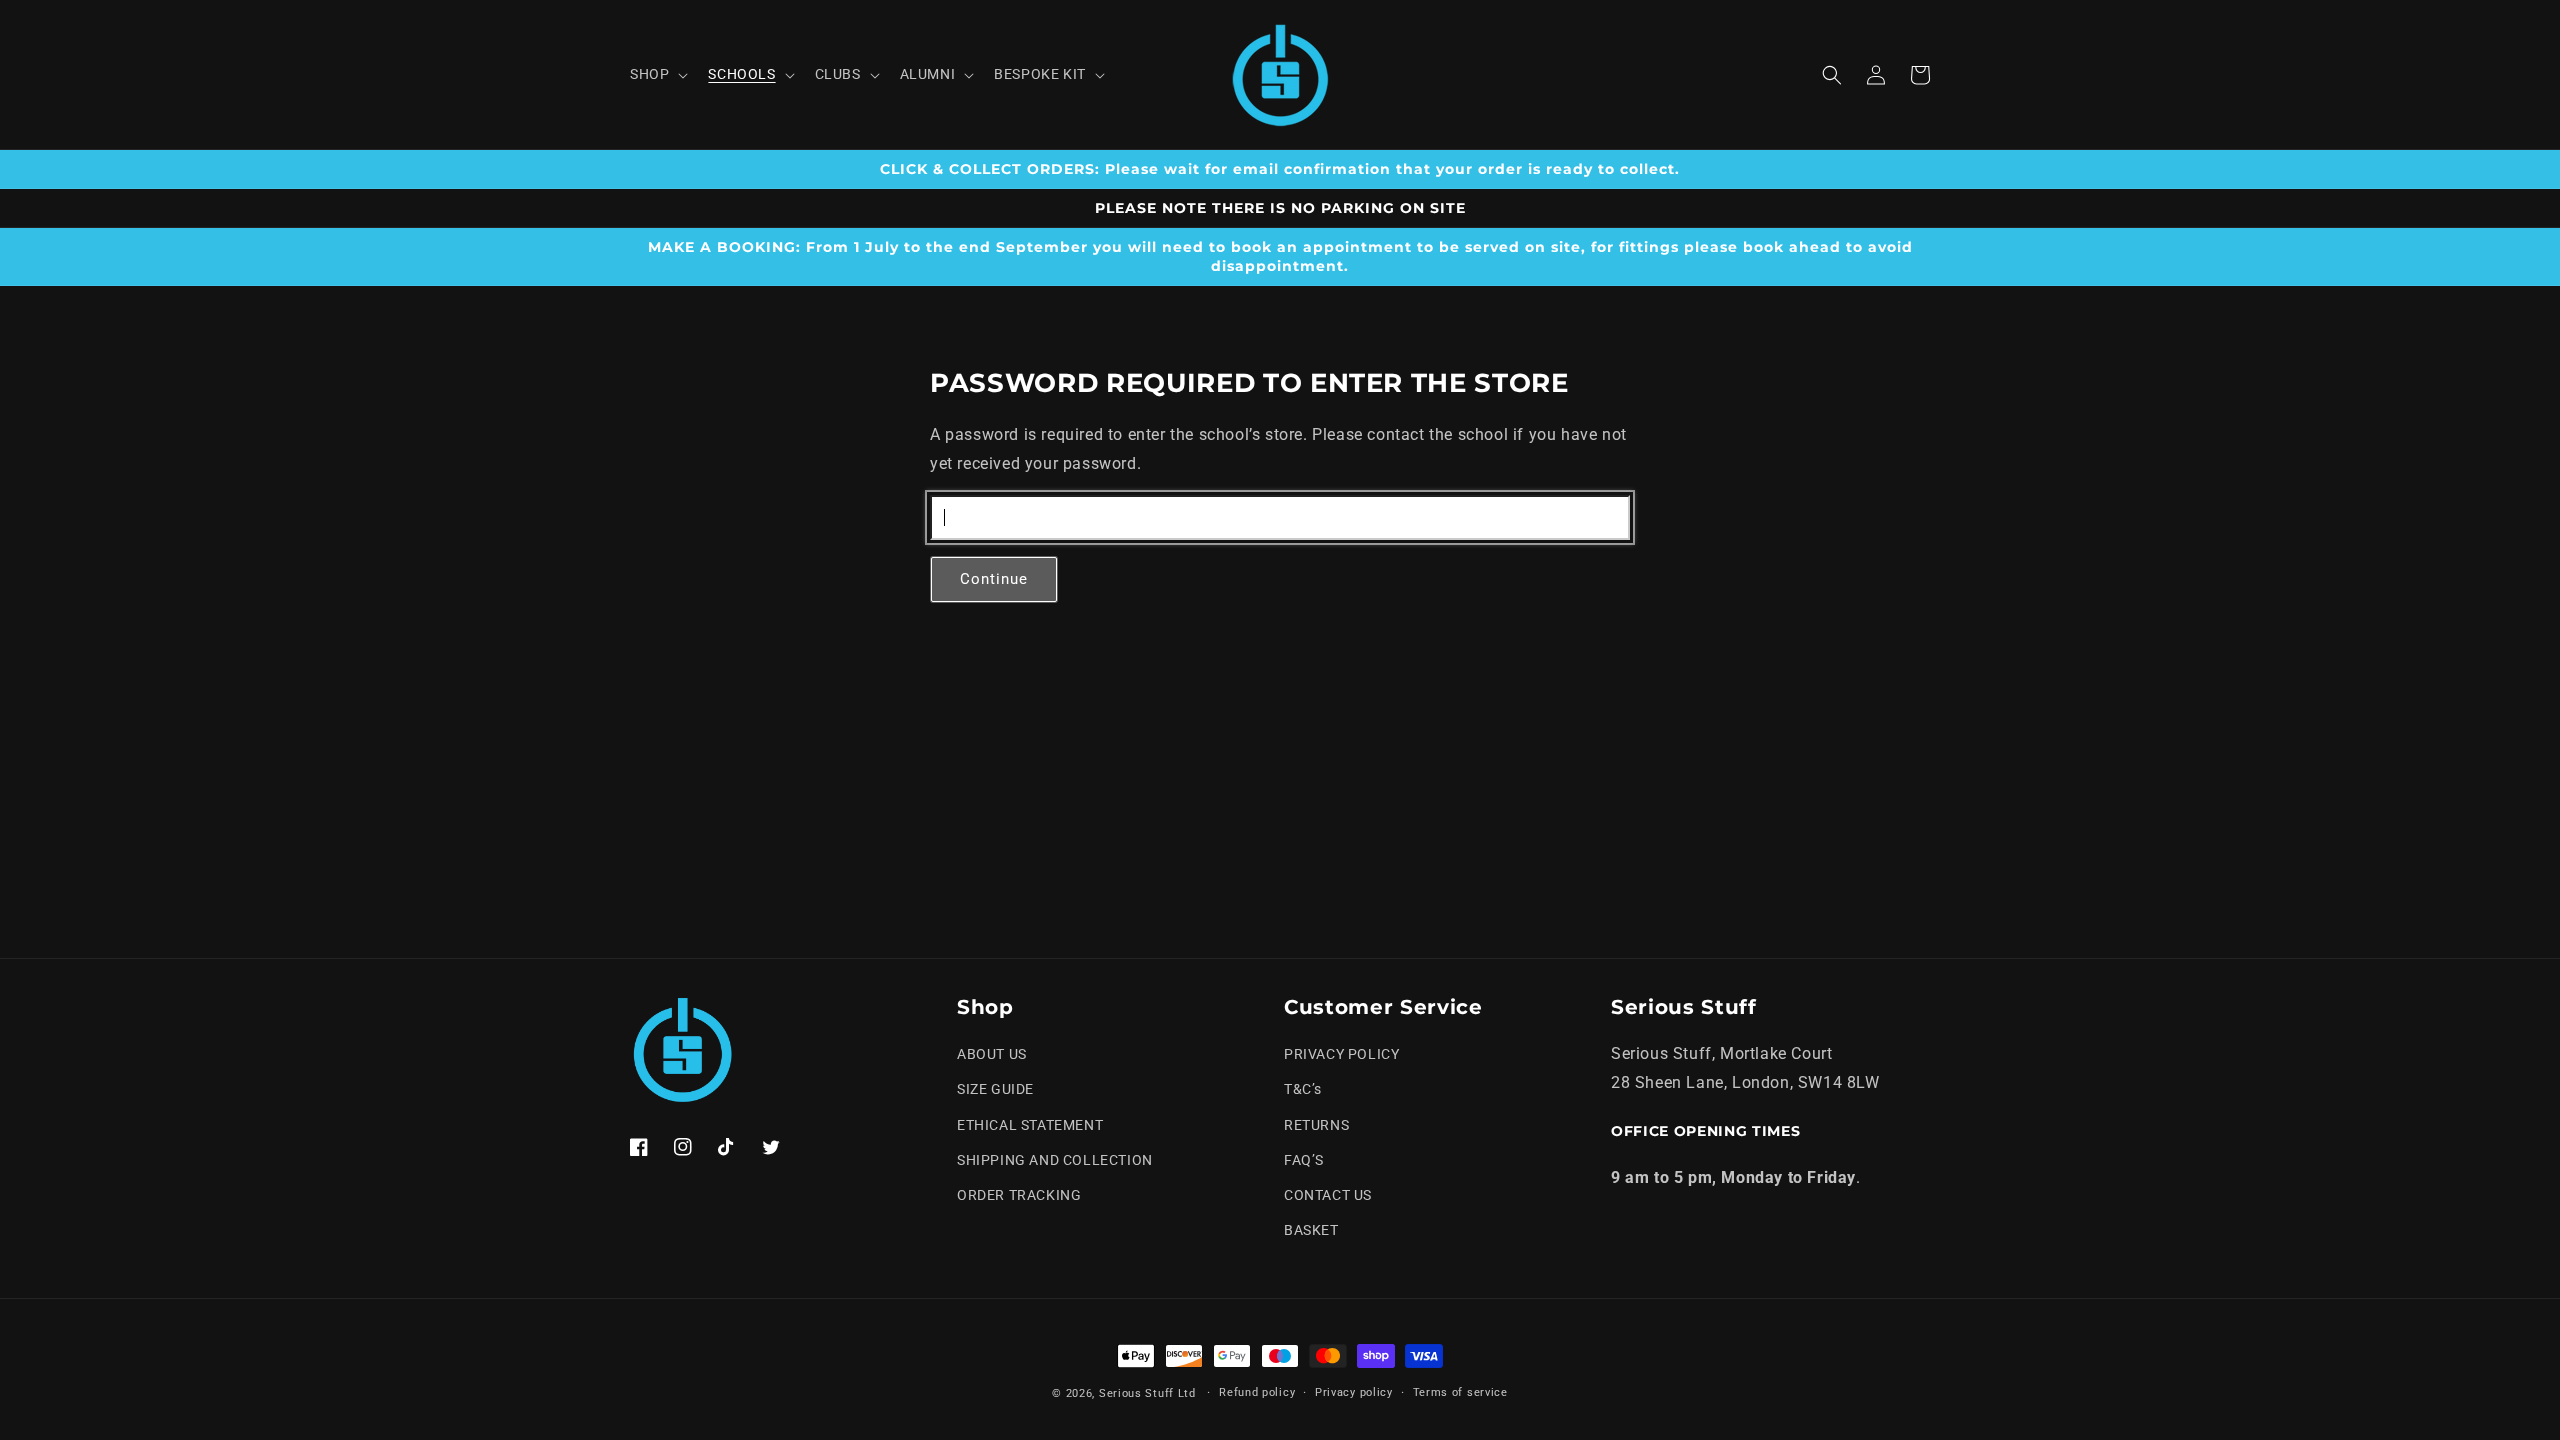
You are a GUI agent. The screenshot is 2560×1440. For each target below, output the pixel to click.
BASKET (1311, 1230)
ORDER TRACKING (1019, 1195)
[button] (657, 74)
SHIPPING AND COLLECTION (1055, 1160)
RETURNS (1316, 1125)
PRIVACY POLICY (1341, 1054)
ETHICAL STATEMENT (1030, 1125)
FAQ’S (1304, 1160)
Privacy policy (1354, 1392)
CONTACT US (1328, 1195)
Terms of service (1460, 1392)
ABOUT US (992, 1054)
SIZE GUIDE (995, 1089)
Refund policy (1257, 1392)
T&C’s (1303, 1089)
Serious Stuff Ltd (1147, 1393)
